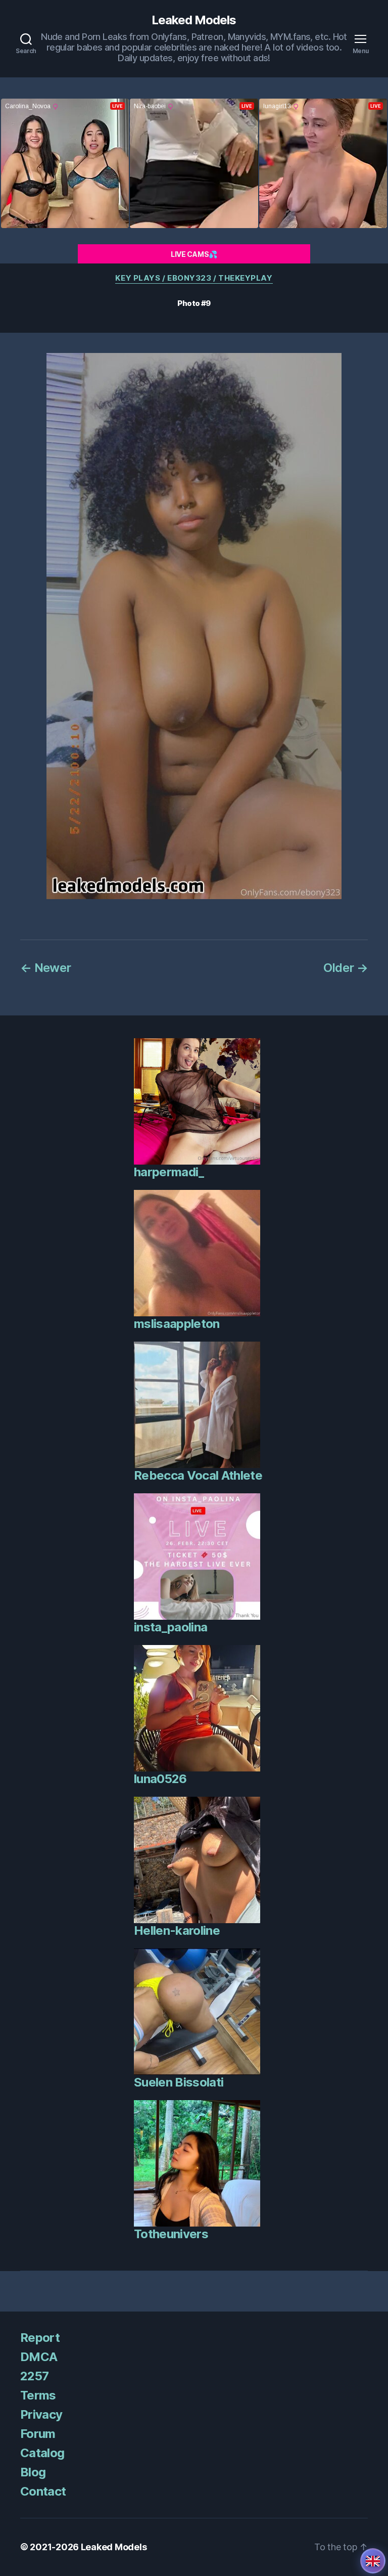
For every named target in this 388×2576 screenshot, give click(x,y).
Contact (43, 2491)
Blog (33, 2472)
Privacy (41, 2414)
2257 (34, 2376)
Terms (38, 2395)
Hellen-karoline (177, 1930)
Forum (38, 2434)
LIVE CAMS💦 (194, 254)
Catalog (42, 2453)
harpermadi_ (169, 1172)
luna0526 (160, 1779)
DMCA (39, 2357)
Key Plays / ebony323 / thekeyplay (194, 278)
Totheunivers (171, 2234)
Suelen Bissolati (179, 2082)
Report (40, 2338)
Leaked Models (194, 20)
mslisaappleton (177, 1324)
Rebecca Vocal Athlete (198, 1475)
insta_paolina (171, 1627)
